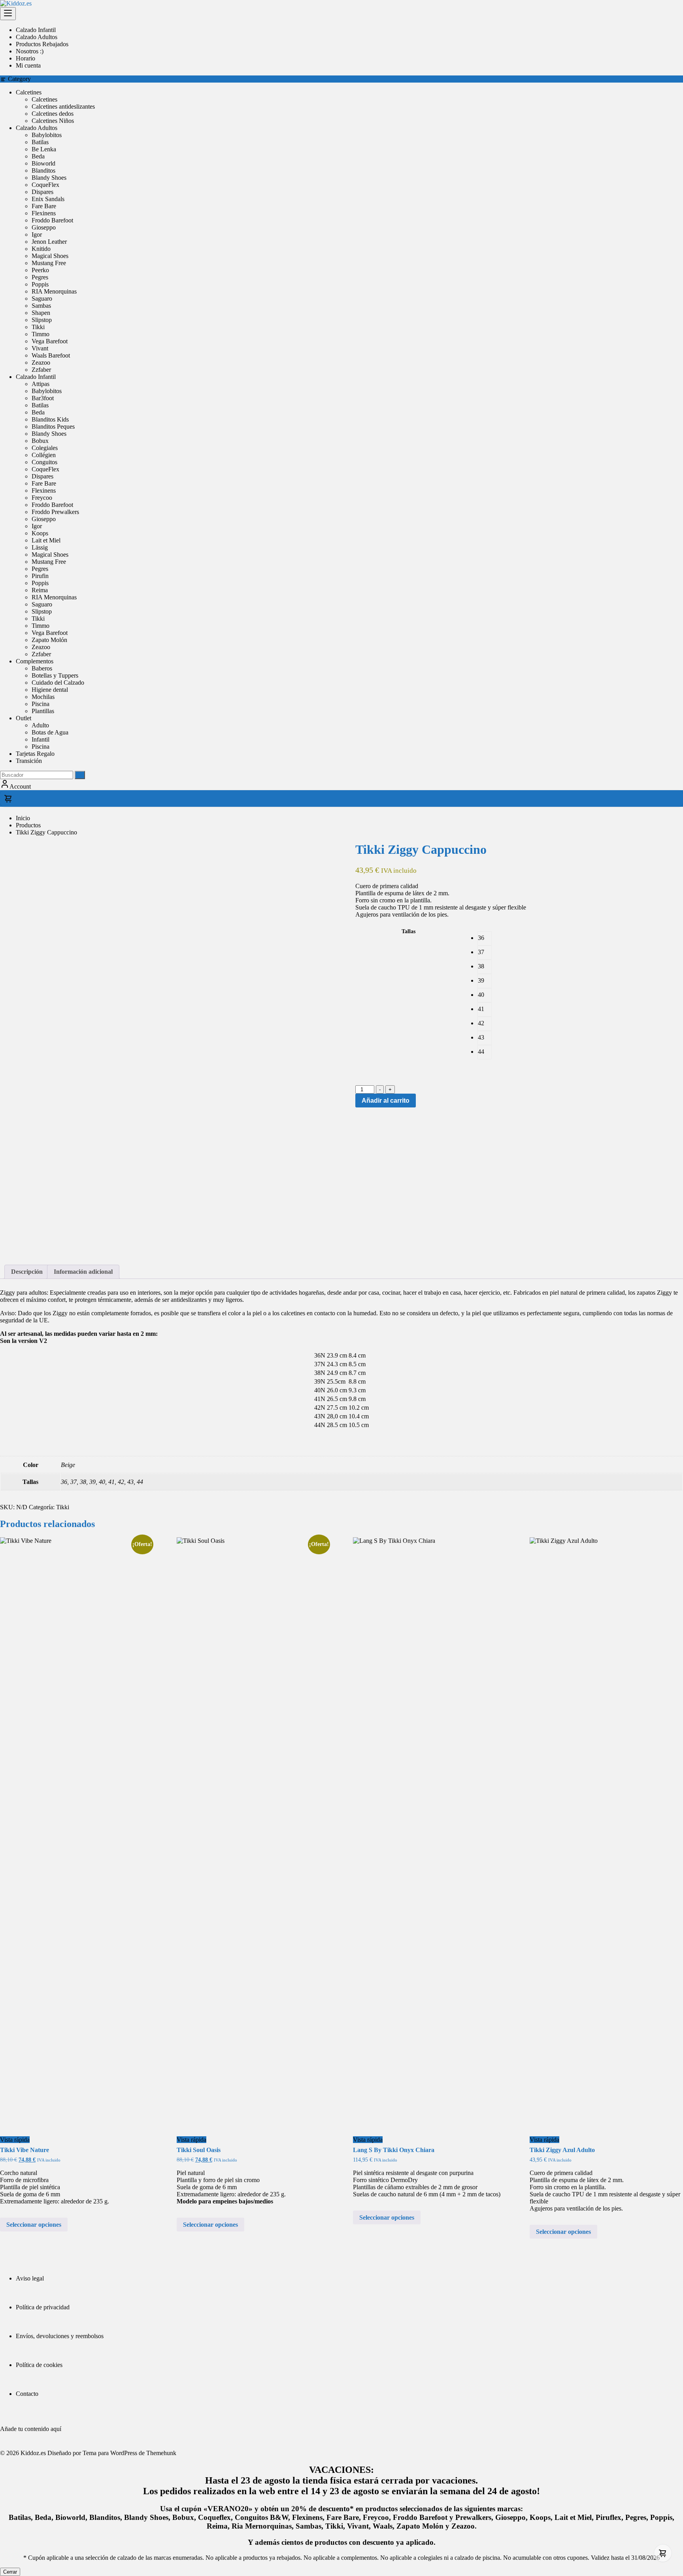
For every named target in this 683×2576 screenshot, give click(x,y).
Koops (40, 533)
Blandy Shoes (49, 178)
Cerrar (10, 2572)
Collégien (44, 455)
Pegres (40, 277)
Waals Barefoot (51, 355)
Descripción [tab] (27, 1272)
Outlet (24, 718)
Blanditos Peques (53, 427)
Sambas (41, 306)
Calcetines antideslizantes (63, 106)
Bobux (40, 441)
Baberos (42, 668)
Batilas (40, 142)
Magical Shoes (50, 256)
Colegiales (45, 448)
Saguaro (42, 298)
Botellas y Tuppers (55, 675)
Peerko (40, 270)
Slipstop (42, 320)
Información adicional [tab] (83, 1272)
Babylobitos (47, 135)
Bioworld (43, 163)
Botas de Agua (50, 732)
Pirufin (40, 576)
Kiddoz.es (33, 2453)
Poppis (40, 284)
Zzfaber (41, 370)
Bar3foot (43, 398)
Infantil (41, 739)
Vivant (40, 348)
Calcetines (29, 92)
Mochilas (43, 697)
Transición (29, 761)
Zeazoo (41, 362)
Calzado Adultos (37, 128)
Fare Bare (44, 206)
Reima (40, 590)
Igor (37, 234)
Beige (68, 1465)
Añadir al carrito (386, 1101)
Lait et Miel (46, 540)
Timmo (41, 334)
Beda (38, 156)
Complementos (35, 661)
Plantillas (43, 711)
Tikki (38, 327)
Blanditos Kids (50, 419)
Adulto (40, 725)
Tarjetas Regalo (35, 754)
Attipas (41, 384)
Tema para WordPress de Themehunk (129, 2453)
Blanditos (43, 170)
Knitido (41, 249)
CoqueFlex (45, 185)
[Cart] (341, 798)
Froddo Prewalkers (55, 512)
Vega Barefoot (50, 341)
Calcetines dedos (53, 114)
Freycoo (42, 498)
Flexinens (44, 213)
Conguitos (44, 462)
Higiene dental (50, 690)
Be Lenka (44, 149)
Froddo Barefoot (52, 220)
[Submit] (80, 775)
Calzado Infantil (36, 377)
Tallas (408, 931)
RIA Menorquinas (54, 291)
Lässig (40, 547)
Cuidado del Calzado (58, 683)
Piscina (41, 704)
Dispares (42, 192)
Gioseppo (44, 227)
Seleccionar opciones (34, 2225)
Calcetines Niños (53, 121)
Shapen (41, 313)
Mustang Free (49, 263)
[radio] (485, 938)
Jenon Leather (49, 242)
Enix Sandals (48, 199)
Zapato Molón (49, 640)
